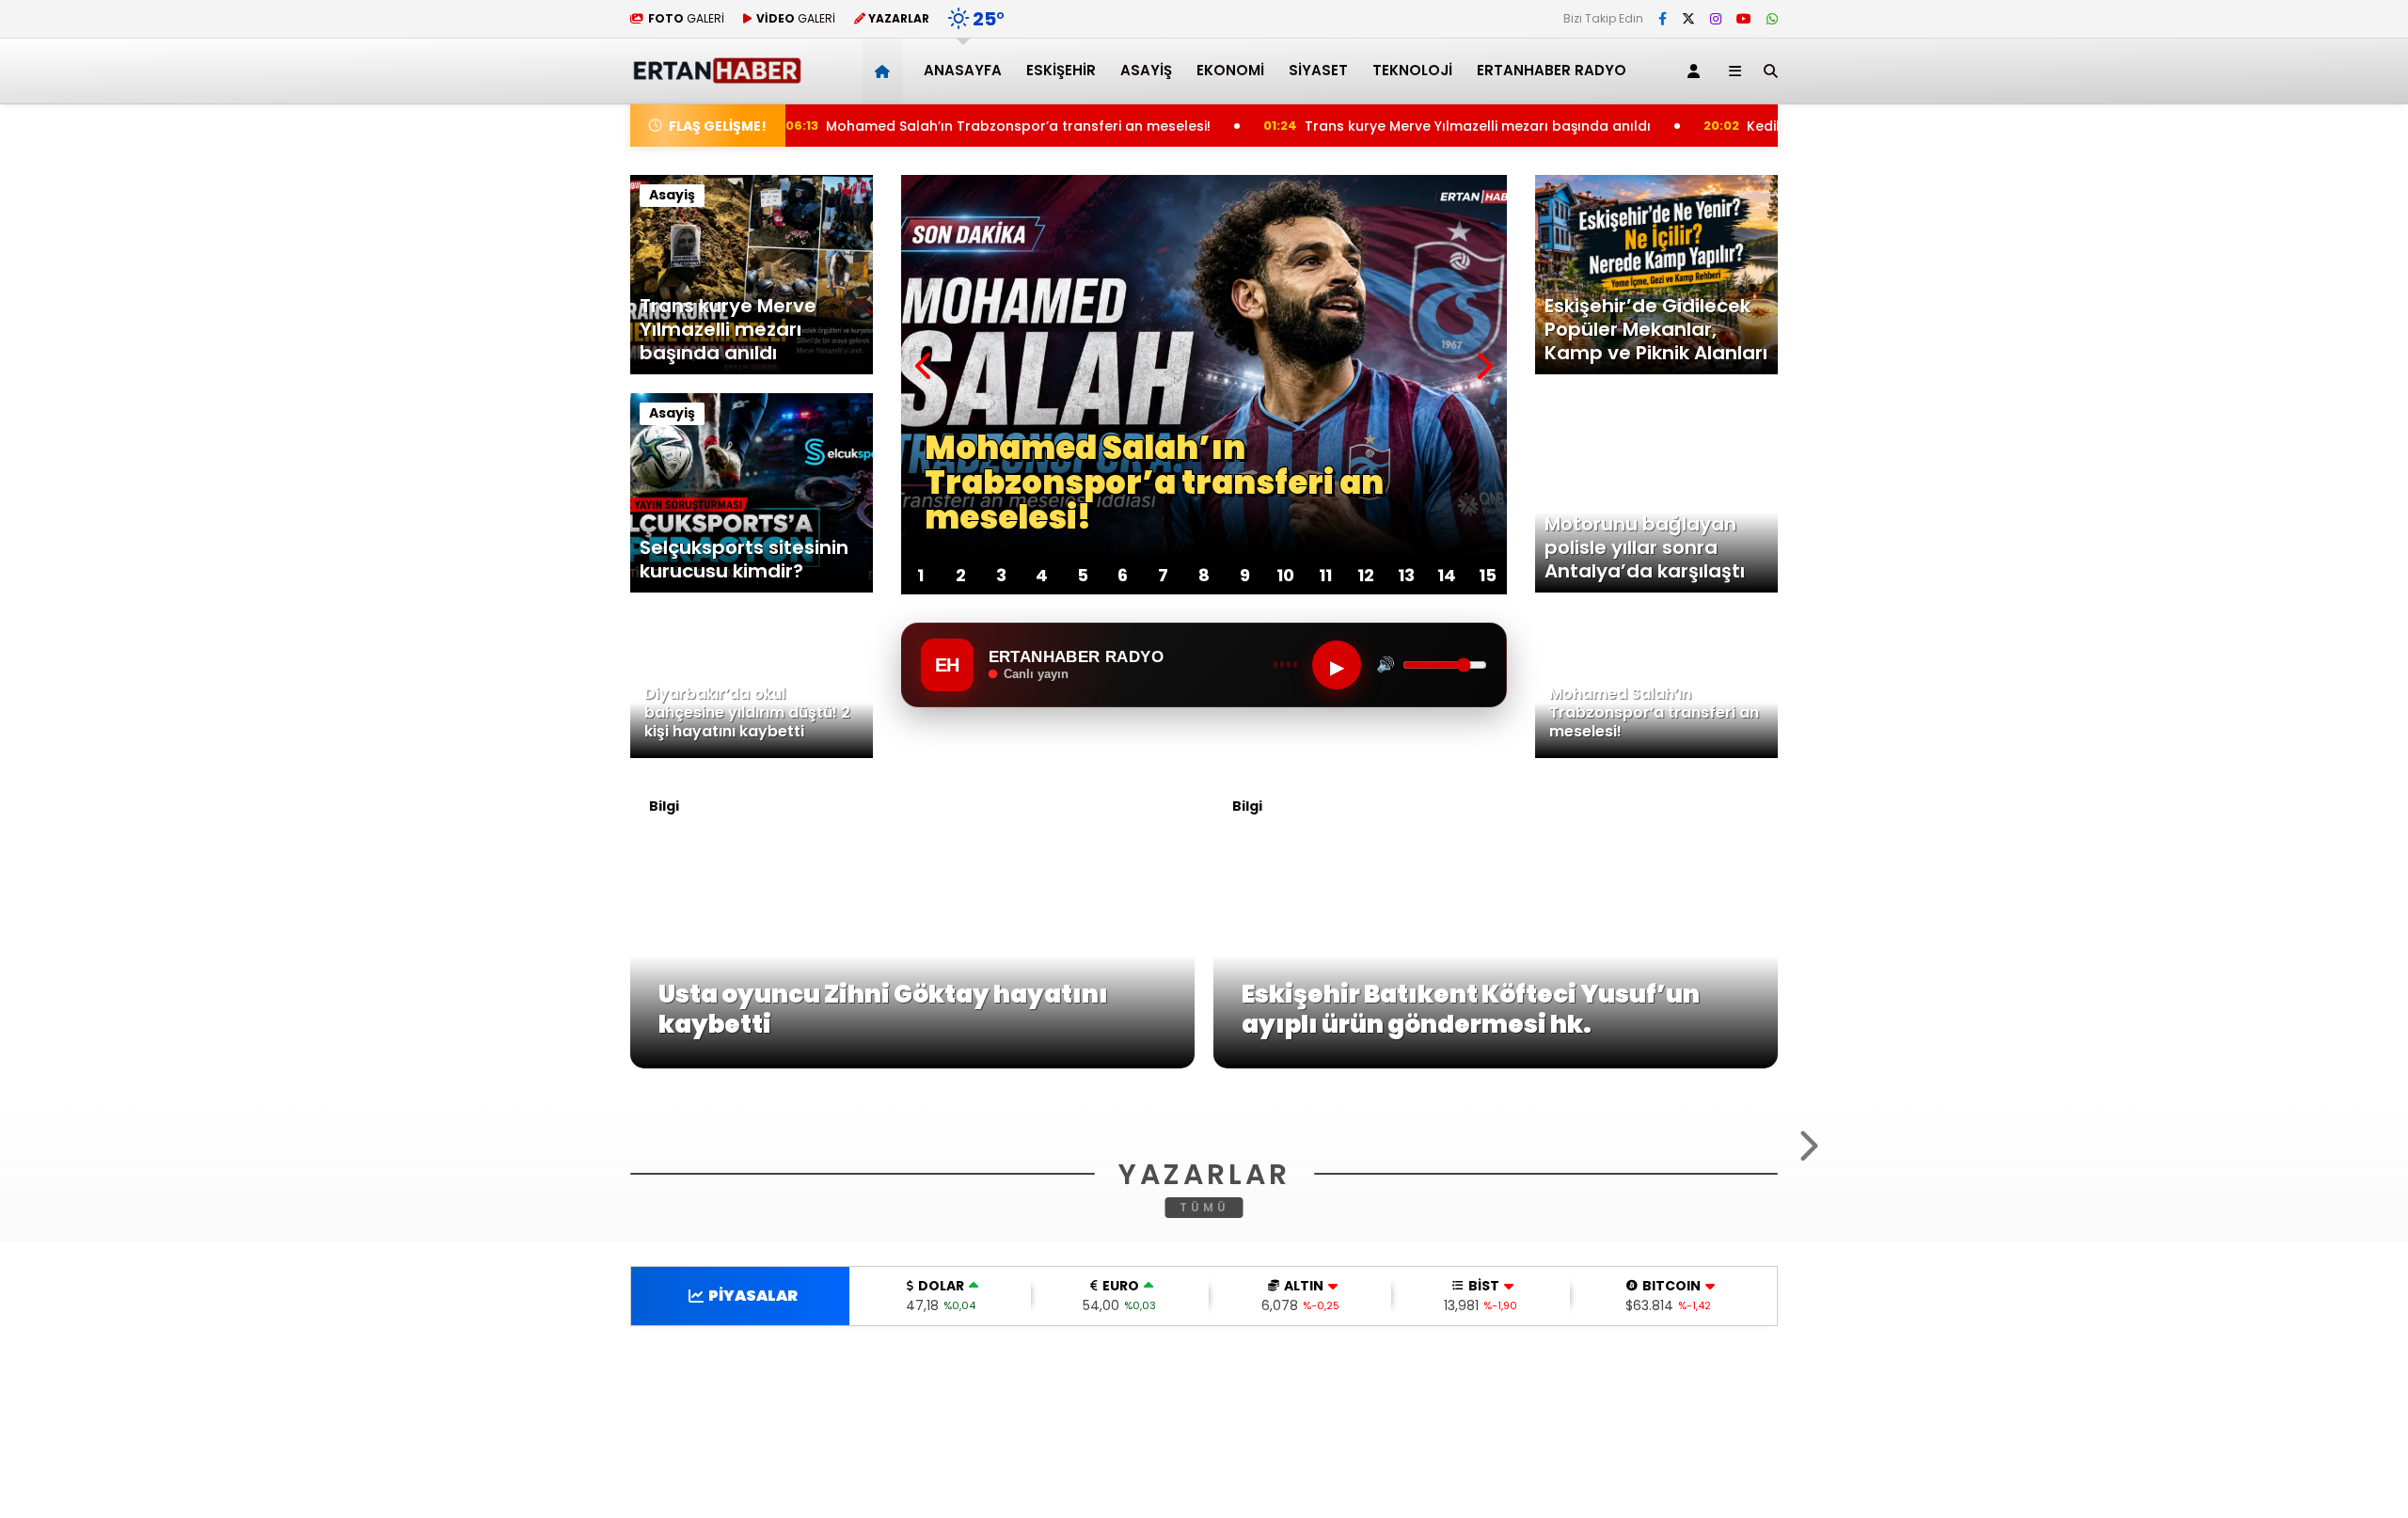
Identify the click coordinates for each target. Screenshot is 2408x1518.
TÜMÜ (1204, 1436)
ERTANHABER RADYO (1552, 70)
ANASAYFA (963, 70)
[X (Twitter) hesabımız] (1688, 19)
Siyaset (1318, 70)
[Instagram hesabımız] (1716, 19)
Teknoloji (1412, 70)
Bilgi (664, 806)
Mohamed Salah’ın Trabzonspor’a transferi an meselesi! (942, 126)
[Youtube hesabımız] (1744, 19)
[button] (886, 71)
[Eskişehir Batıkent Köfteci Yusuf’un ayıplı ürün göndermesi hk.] (1496, 1064)
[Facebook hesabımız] (1663, 19)
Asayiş (1146, 70)
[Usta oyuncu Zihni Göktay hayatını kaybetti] (912, 1064)
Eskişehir (1061, 70)
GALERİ (686, 18)
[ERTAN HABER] (716, 76)
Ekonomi (1230, 70)
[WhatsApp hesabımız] (1772, 19)
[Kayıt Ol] (1697, 71)
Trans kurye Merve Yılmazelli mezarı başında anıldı (1408, 126)
